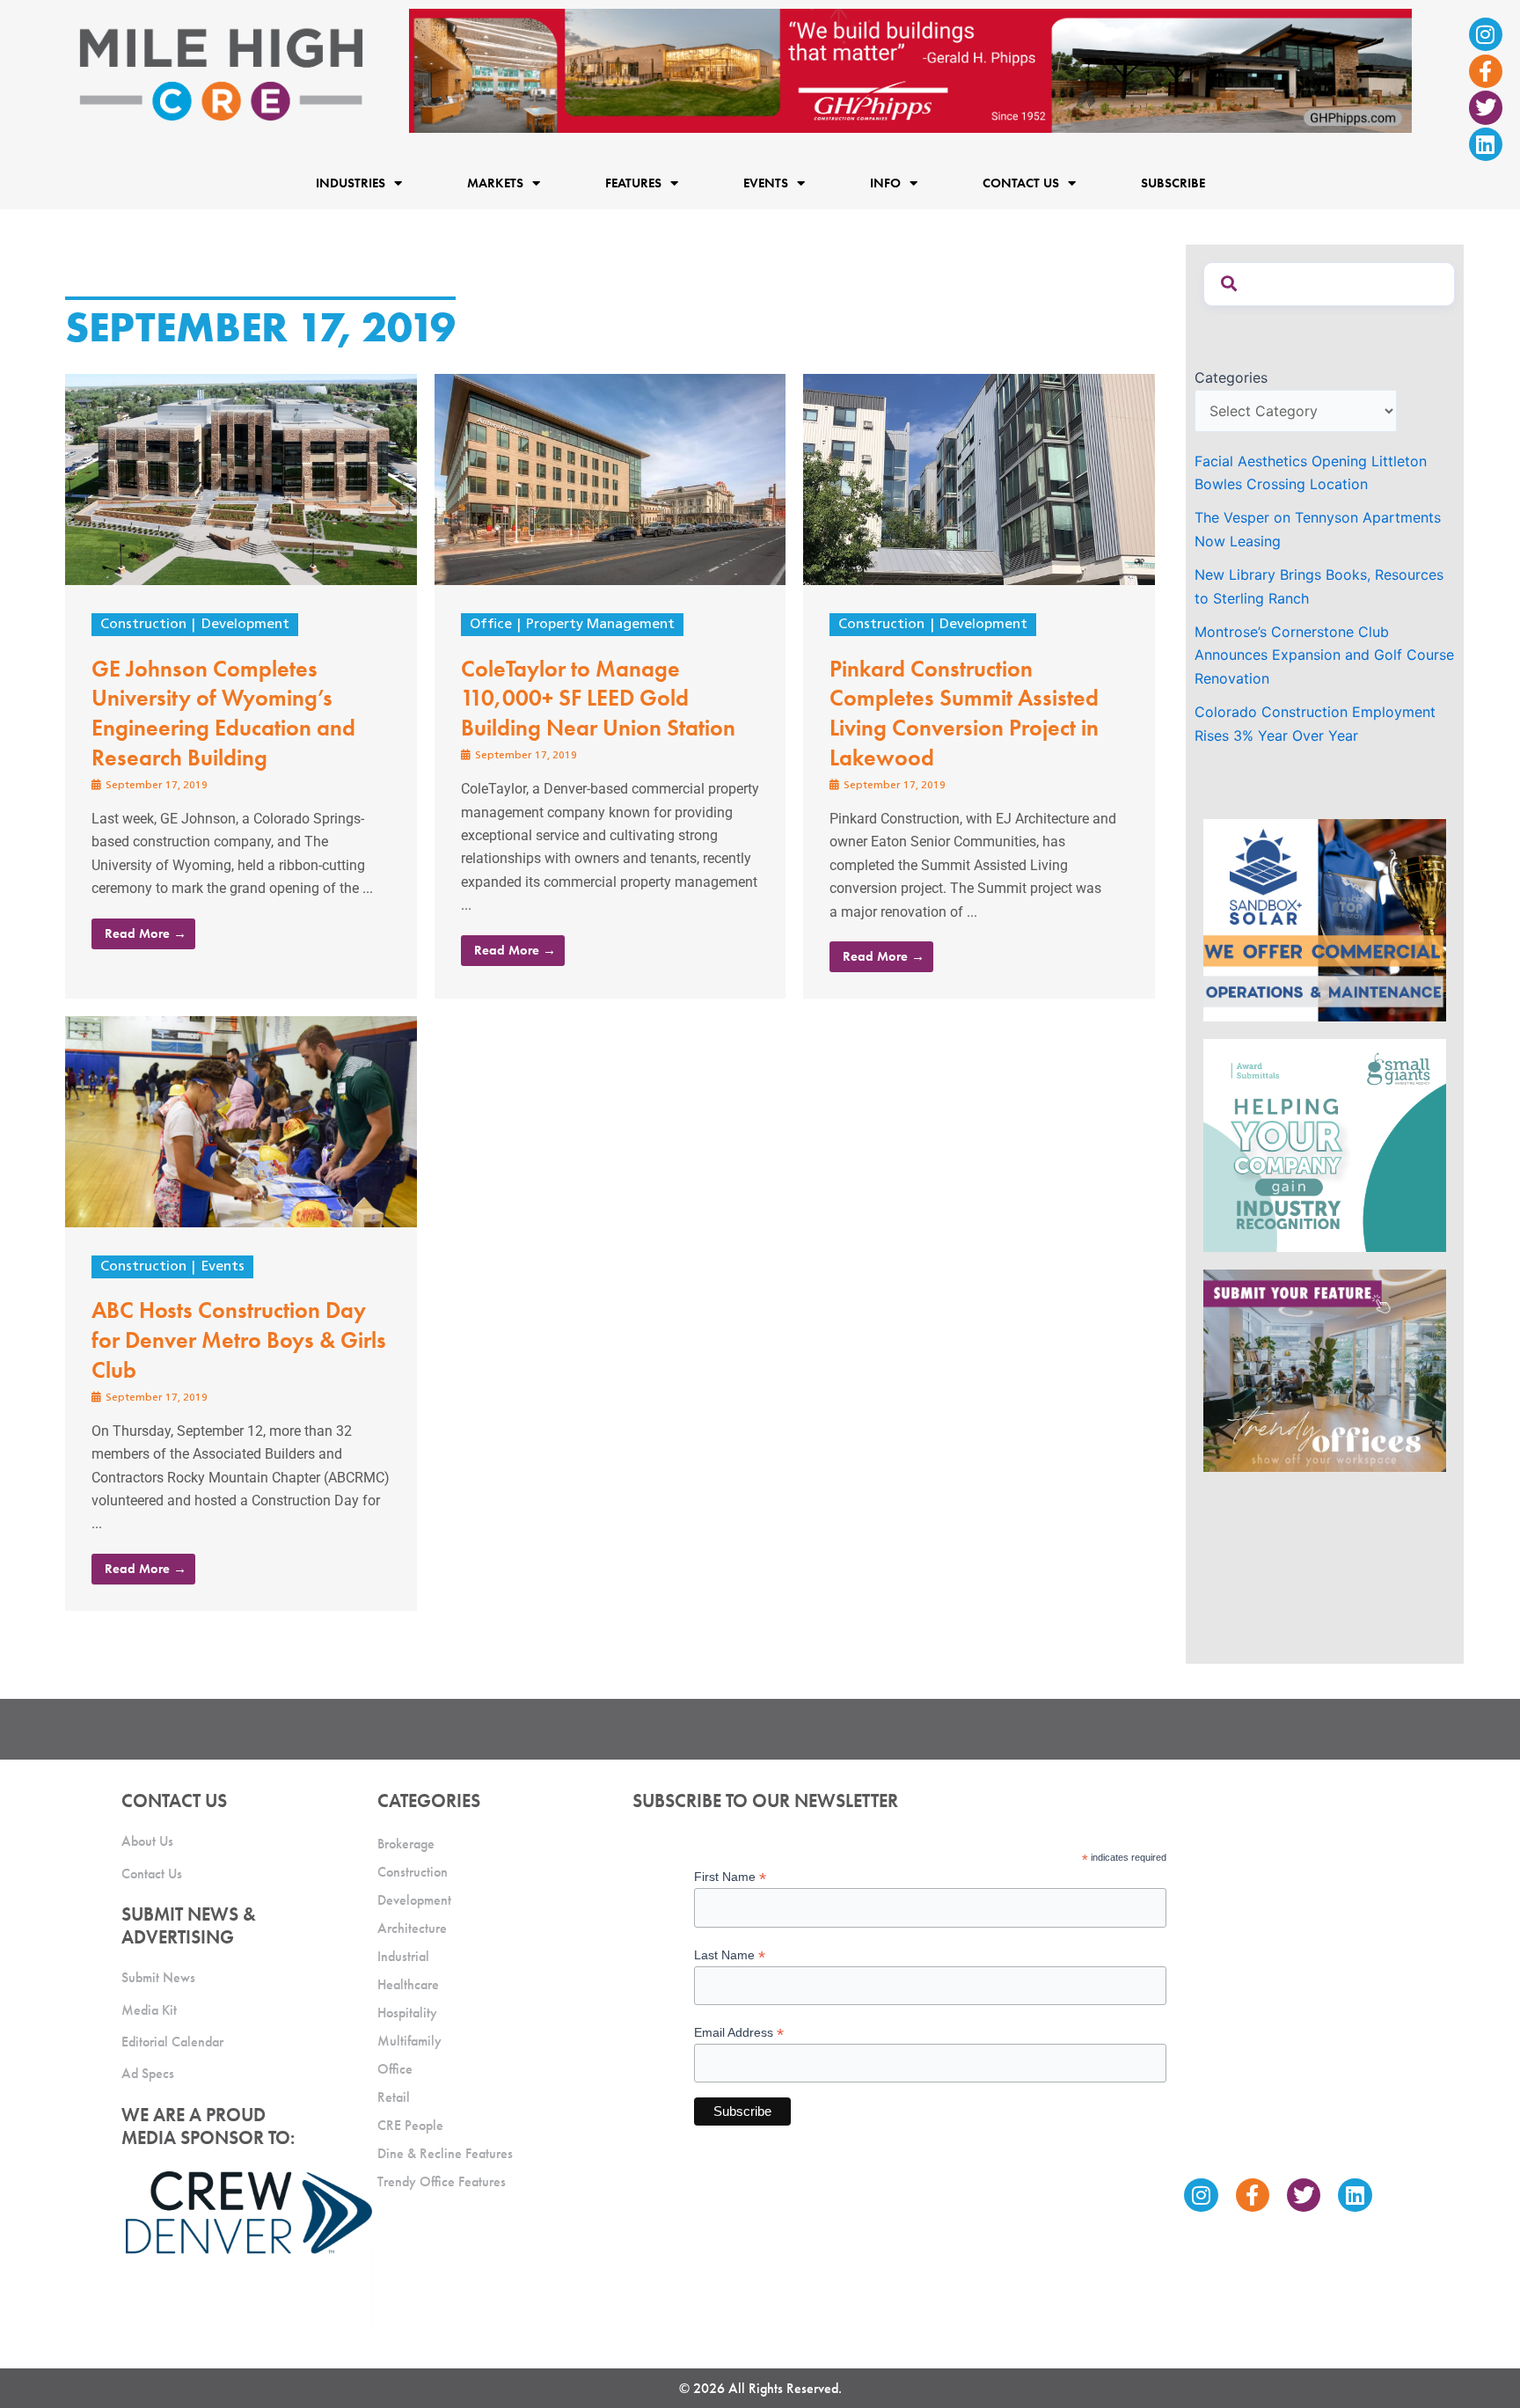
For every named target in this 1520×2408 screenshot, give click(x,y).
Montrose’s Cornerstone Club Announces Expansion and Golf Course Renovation (1324, 655)
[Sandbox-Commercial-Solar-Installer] (1325, 919)
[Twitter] (1486, 107)
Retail (394, 2097)
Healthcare (408, 1984)
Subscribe (1173, 183)
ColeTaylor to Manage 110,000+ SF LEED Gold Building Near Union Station (598, 699)
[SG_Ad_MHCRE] (1325, 1144)
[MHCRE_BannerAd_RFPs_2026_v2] (910, 70)
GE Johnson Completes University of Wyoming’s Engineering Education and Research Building (223, 713)
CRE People (410, 2125)
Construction (143, 625)
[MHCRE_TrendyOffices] (1325, 1369)
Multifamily (409, 2041)
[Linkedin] (1486, 144)
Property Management (600, 625)
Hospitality (407, 2013)
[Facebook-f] (1486, 71)
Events (223, 1267)
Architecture (412, 1928)
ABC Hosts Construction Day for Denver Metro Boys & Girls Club (239, 1340)
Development (245, 625)
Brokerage (406, 1844)
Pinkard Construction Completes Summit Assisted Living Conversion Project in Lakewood (964, 713)
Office (491, 625)
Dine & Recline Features (445, 2153)
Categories (1231, 377)
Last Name (730, 1955)
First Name (730, 1877)
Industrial (403, 1956)
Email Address (739, 2033)
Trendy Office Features (442, 2181)
